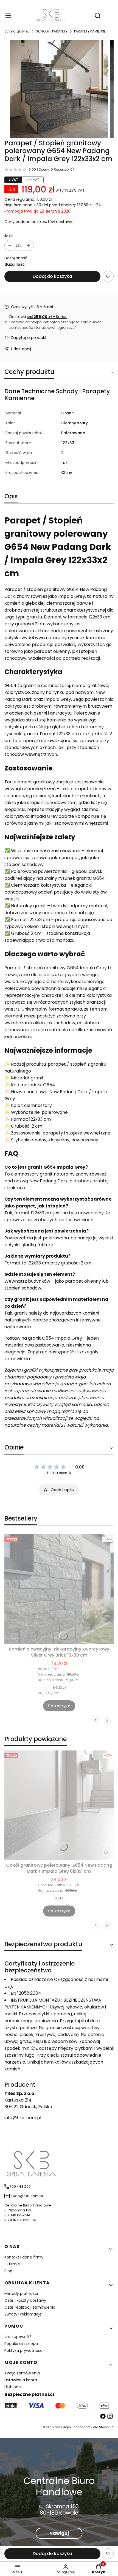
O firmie (12, 2264)
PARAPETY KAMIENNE (90, 31)
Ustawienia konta (21, 2380)
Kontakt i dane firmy (24, 2257)
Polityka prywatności (24, 2350)
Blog (8, 2271)
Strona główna (17, 31)
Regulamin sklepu (21, 2344)
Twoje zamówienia (22, 2373)
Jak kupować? (18, 2337)
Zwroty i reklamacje (23, 2314)
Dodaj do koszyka (52, 276)
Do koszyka (59, 1706)
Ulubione (13, 2387)
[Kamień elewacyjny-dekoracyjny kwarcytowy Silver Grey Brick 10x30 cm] (59, 1589)
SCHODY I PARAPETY (52, 31)
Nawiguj (59, 2533)
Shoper (104, 2427)
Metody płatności (21, 2293)
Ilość (9, 236)
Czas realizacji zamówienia (30, 2307)
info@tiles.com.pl (23, 2118)
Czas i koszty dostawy (25, 2300)
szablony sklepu (58, 2427)
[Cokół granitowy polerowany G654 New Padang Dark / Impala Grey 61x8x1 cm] (59, 1805)
